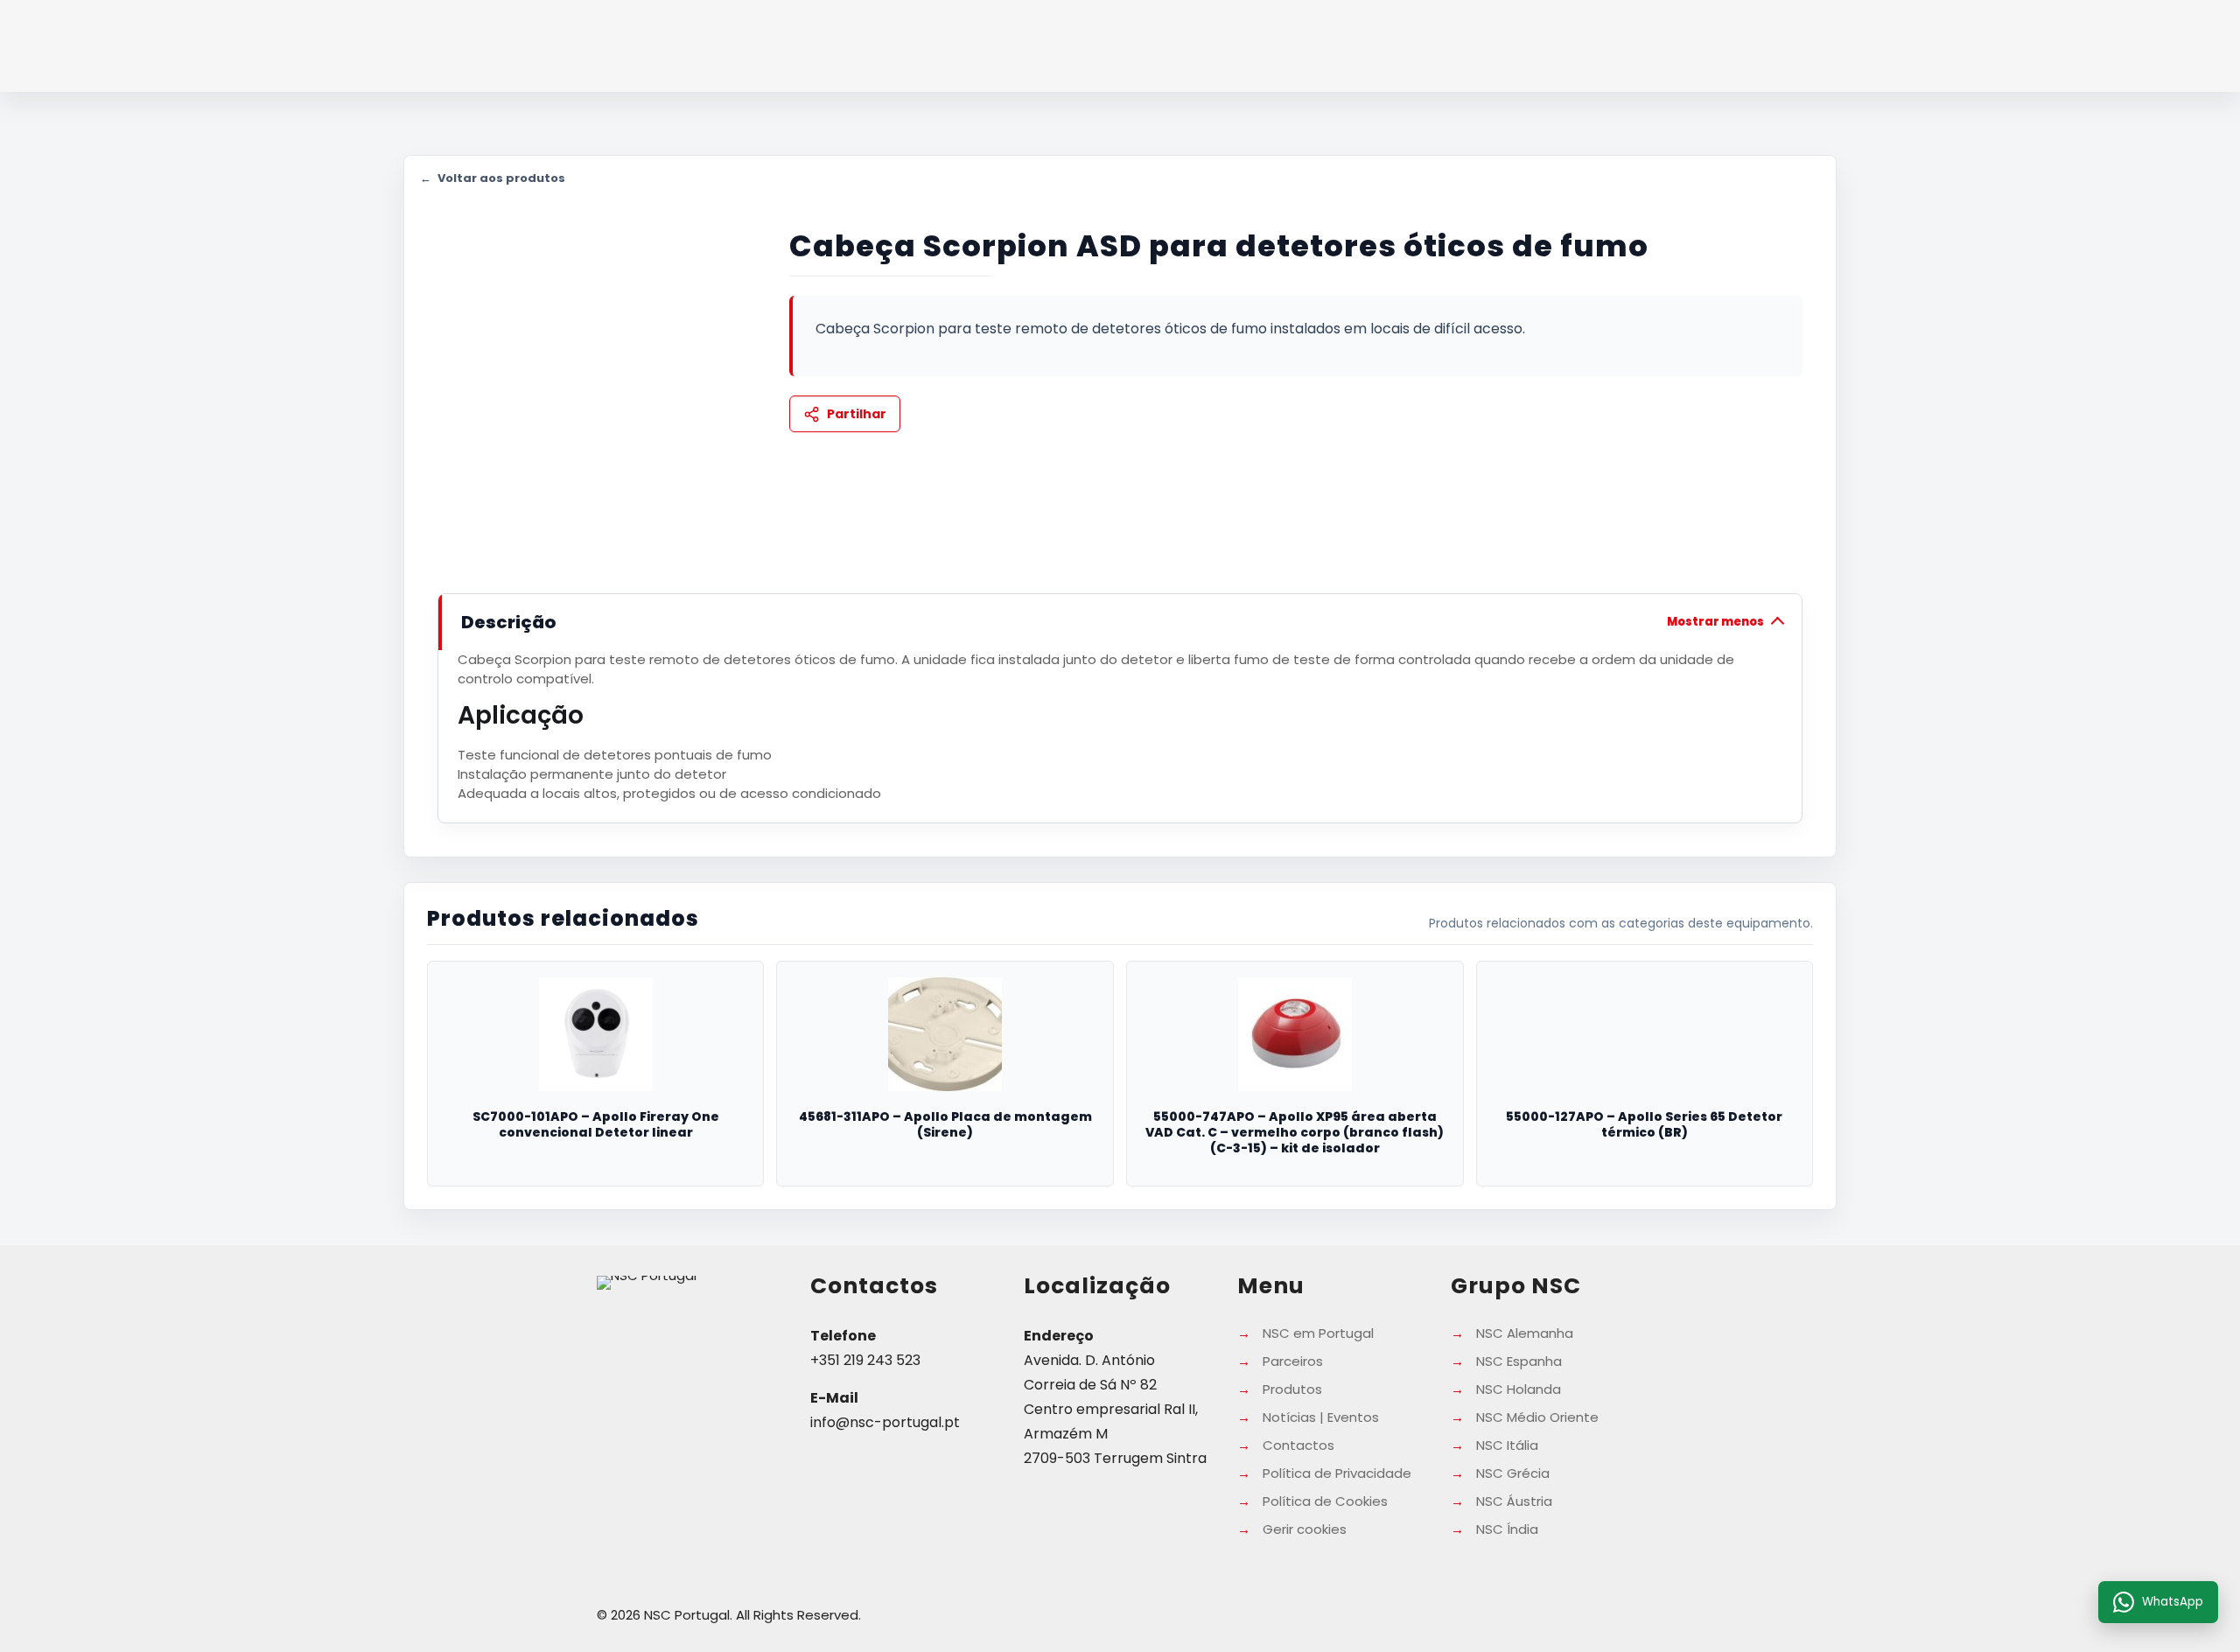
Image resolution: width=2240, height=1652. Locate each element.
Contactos (1298, 1445)
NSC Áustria (1514, 1501)
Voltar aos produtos (493, 178)
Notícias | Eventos (1321, 1417)
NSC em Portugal (1318, 1333)
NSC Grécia (1513, 1473)
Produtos (1292, 1389)
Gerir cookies (1305, 1529)
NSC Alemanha (1525, 1333)
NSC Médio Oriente (1537, 1417)
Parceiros (1293, 1361)
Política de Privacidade (1337, 1473)
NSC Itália (1507, 1445)
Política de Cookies (1325, 1501)
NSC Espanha (1519, 1361)
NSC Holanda (1519, 1389)
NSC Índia (1507, 1529)
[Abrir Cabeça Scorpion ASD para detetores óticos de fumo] (595, 376)
